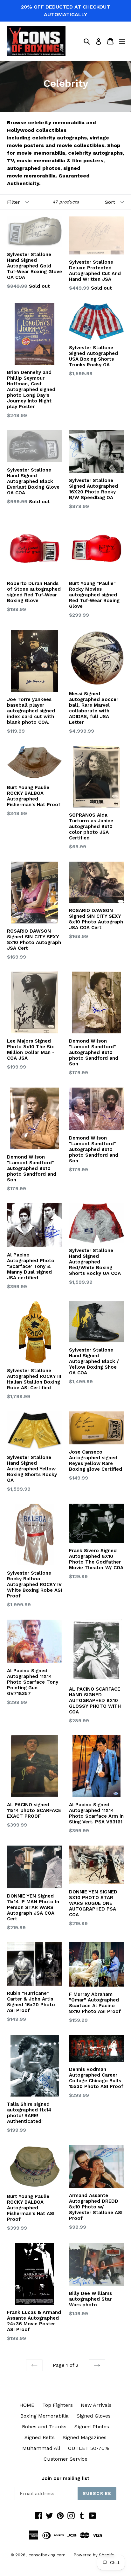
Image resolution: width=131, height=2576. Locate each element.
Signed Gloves (94, 2416)
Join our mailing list (65, 2478)
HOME (27, 2405)
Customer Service (65, 2459)
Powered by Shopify (94, 2555)
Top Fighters (58, 2405)
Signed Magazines (85, 2437)
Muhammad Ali (41, 2448)
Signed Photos (92, 2427)
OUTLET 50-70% (89, 2448)
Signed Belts (40, 2437)
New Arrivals (96, 2405)
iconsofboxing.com (47, 2555)
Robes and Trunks (44, 2427)
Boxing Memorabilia (45, 2416)
